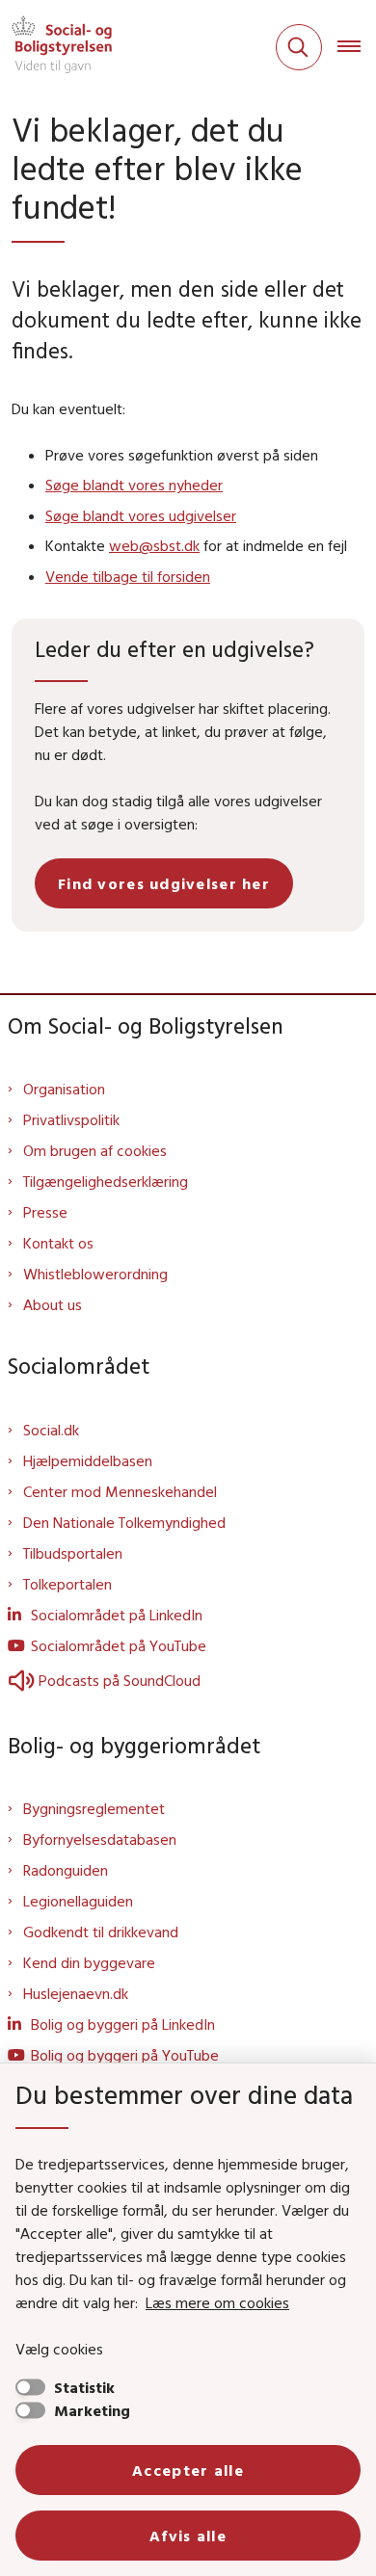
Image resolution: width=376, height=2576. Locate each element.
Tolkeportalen (67, 1584)
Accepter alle (188, 2470)
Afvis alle (188, 2536)
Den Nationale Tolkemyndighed (124, 1522)
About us (53, 1304)
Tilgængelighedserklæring (106, 1181)
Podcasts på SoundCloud (120, 1680)
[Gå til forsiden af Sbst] (56, 47)
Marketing (92, 2410)
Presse (45, 1212)
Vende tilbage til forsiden (128, 576)
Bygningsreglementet (94, 1808)
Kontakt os (58, 1243)
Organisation (64, 1089)
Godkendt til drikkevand (101, 1932)
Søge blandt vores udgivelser (141, 515)
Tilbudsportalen (73, 1553)
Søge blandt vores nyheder (134, 485)
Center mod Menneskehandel (120, 1491)
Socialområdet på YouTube (119, 1645)
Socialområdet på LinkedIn (117, 1615)
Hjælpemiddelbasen (88, 1460)
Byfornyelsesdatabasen (100, 1839)
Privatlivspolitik (71, 1119)
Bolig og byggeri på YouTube (125, 2055)
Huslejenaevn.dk (76, 1993)
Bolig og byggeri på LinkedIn (123, 2024)
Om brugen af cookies (95, 1150)
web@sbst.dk (154, 545)
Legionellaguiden (78, 1901)
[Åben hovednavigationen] (357, 47)
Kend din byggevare (89, 1962)
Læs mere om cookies (217, 2302)
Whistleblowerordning (95, 1274)
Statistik (84, 2387)
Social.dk (51, 1430)
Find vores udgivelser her (164, 883)
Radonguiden (66, 1870)
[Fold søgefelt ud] (299, 47)
